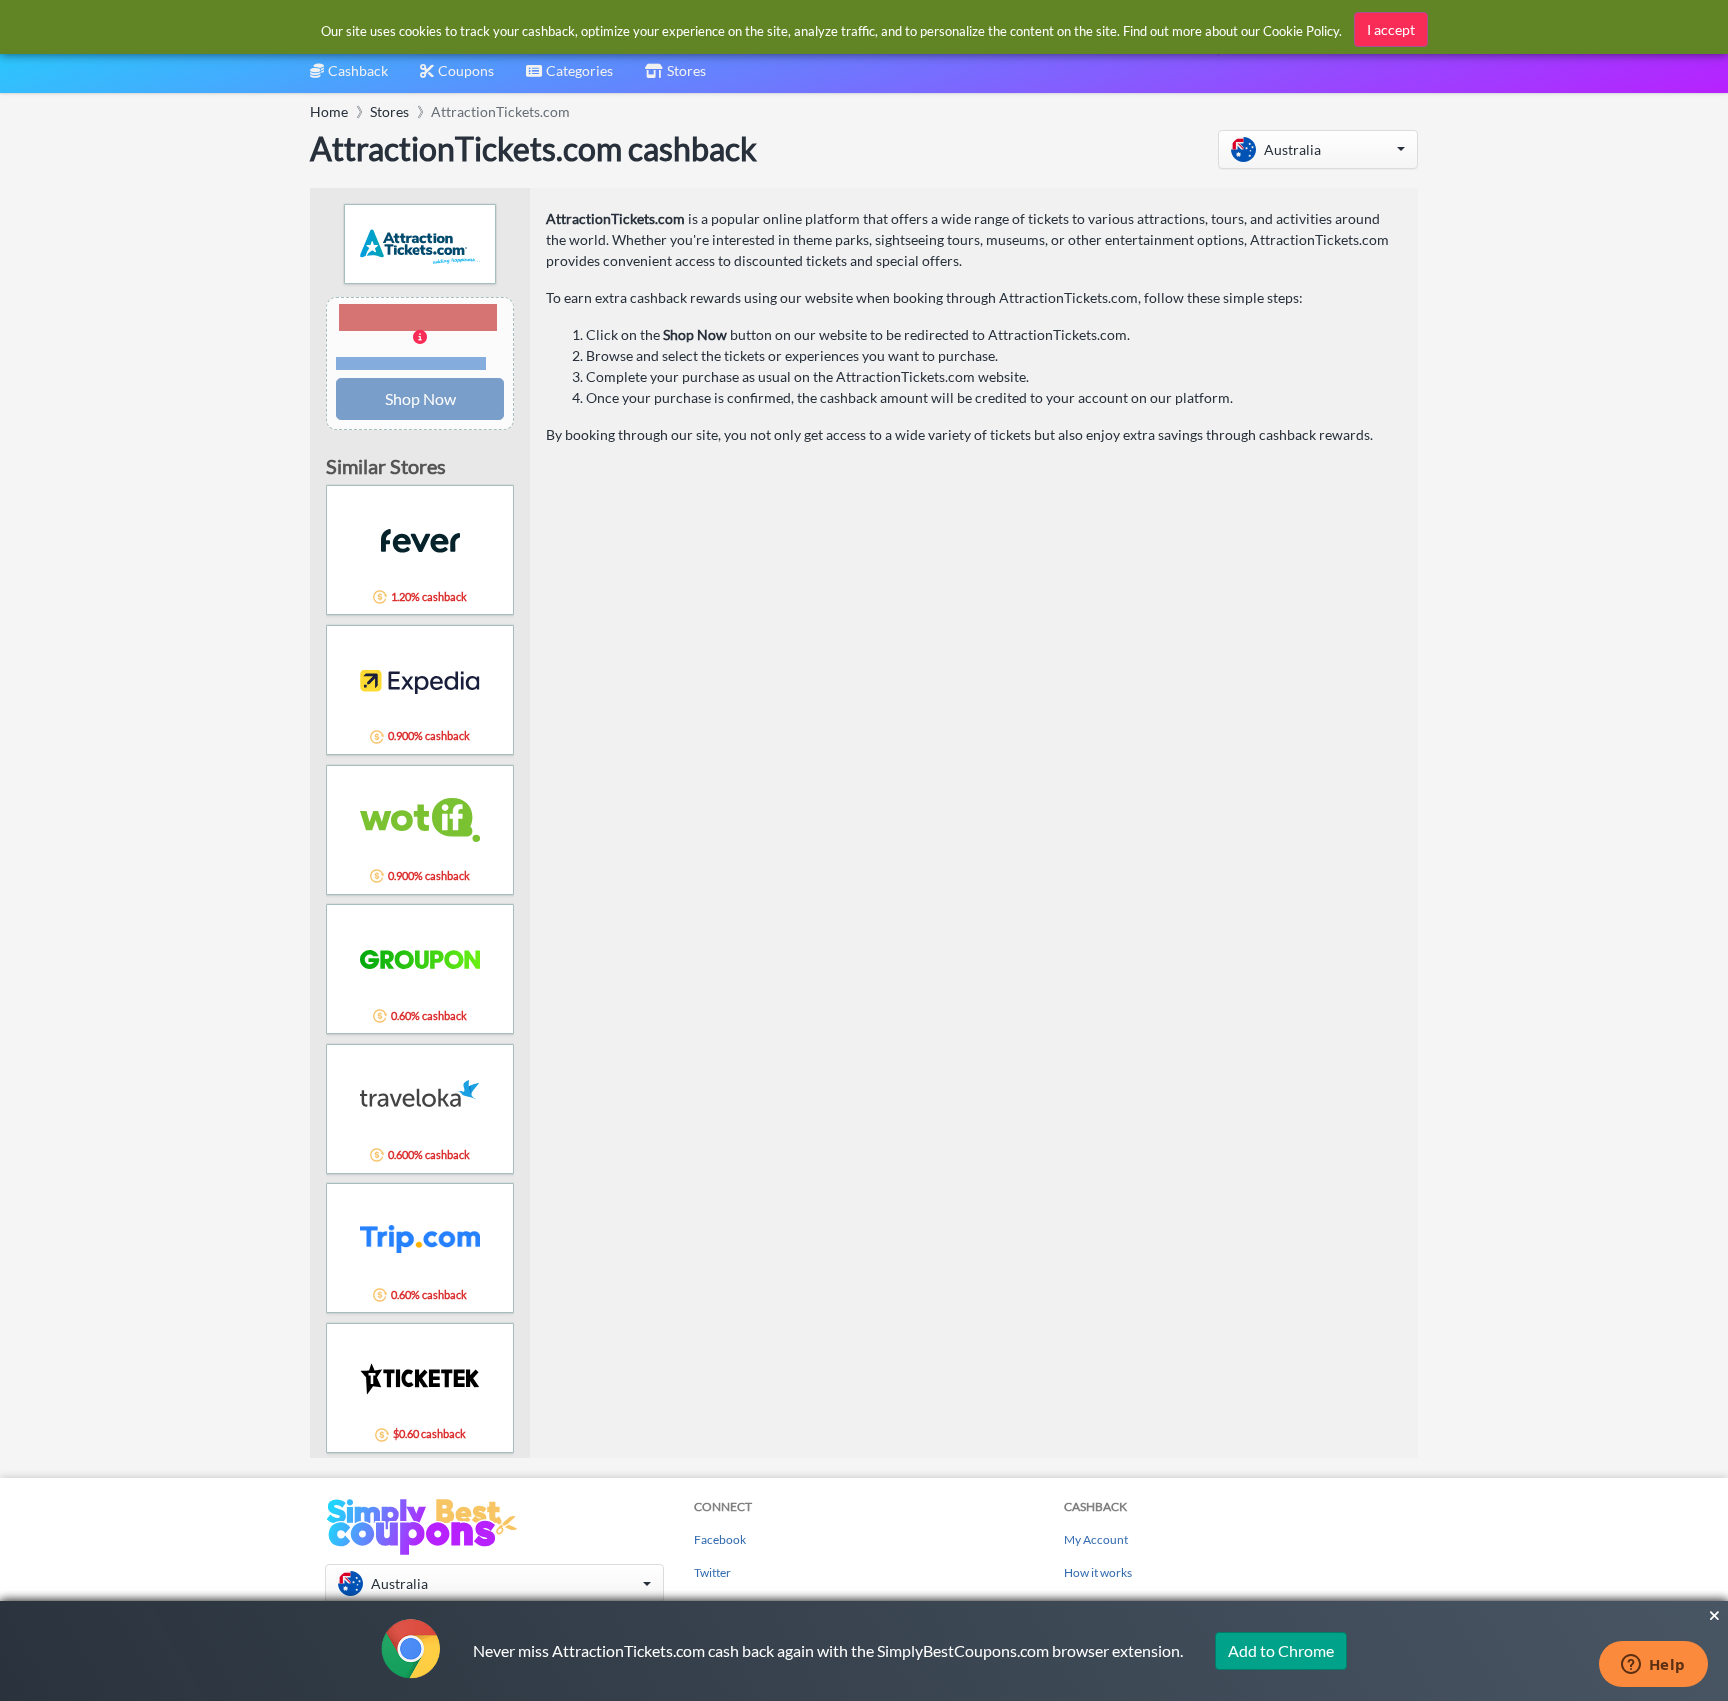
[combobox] (569, 77)
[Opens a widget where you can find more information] (1653, 1666)
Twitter (712, 1572)
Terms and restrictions (411, 363)
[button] (1318, 149)
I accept (1391, 29)
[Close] (1714, 1616)
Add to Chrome (1281, 1650)
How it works (1098, 1572)
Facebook (720, 1539)
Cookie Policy (1301, 31)
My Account (1096, 1539)
